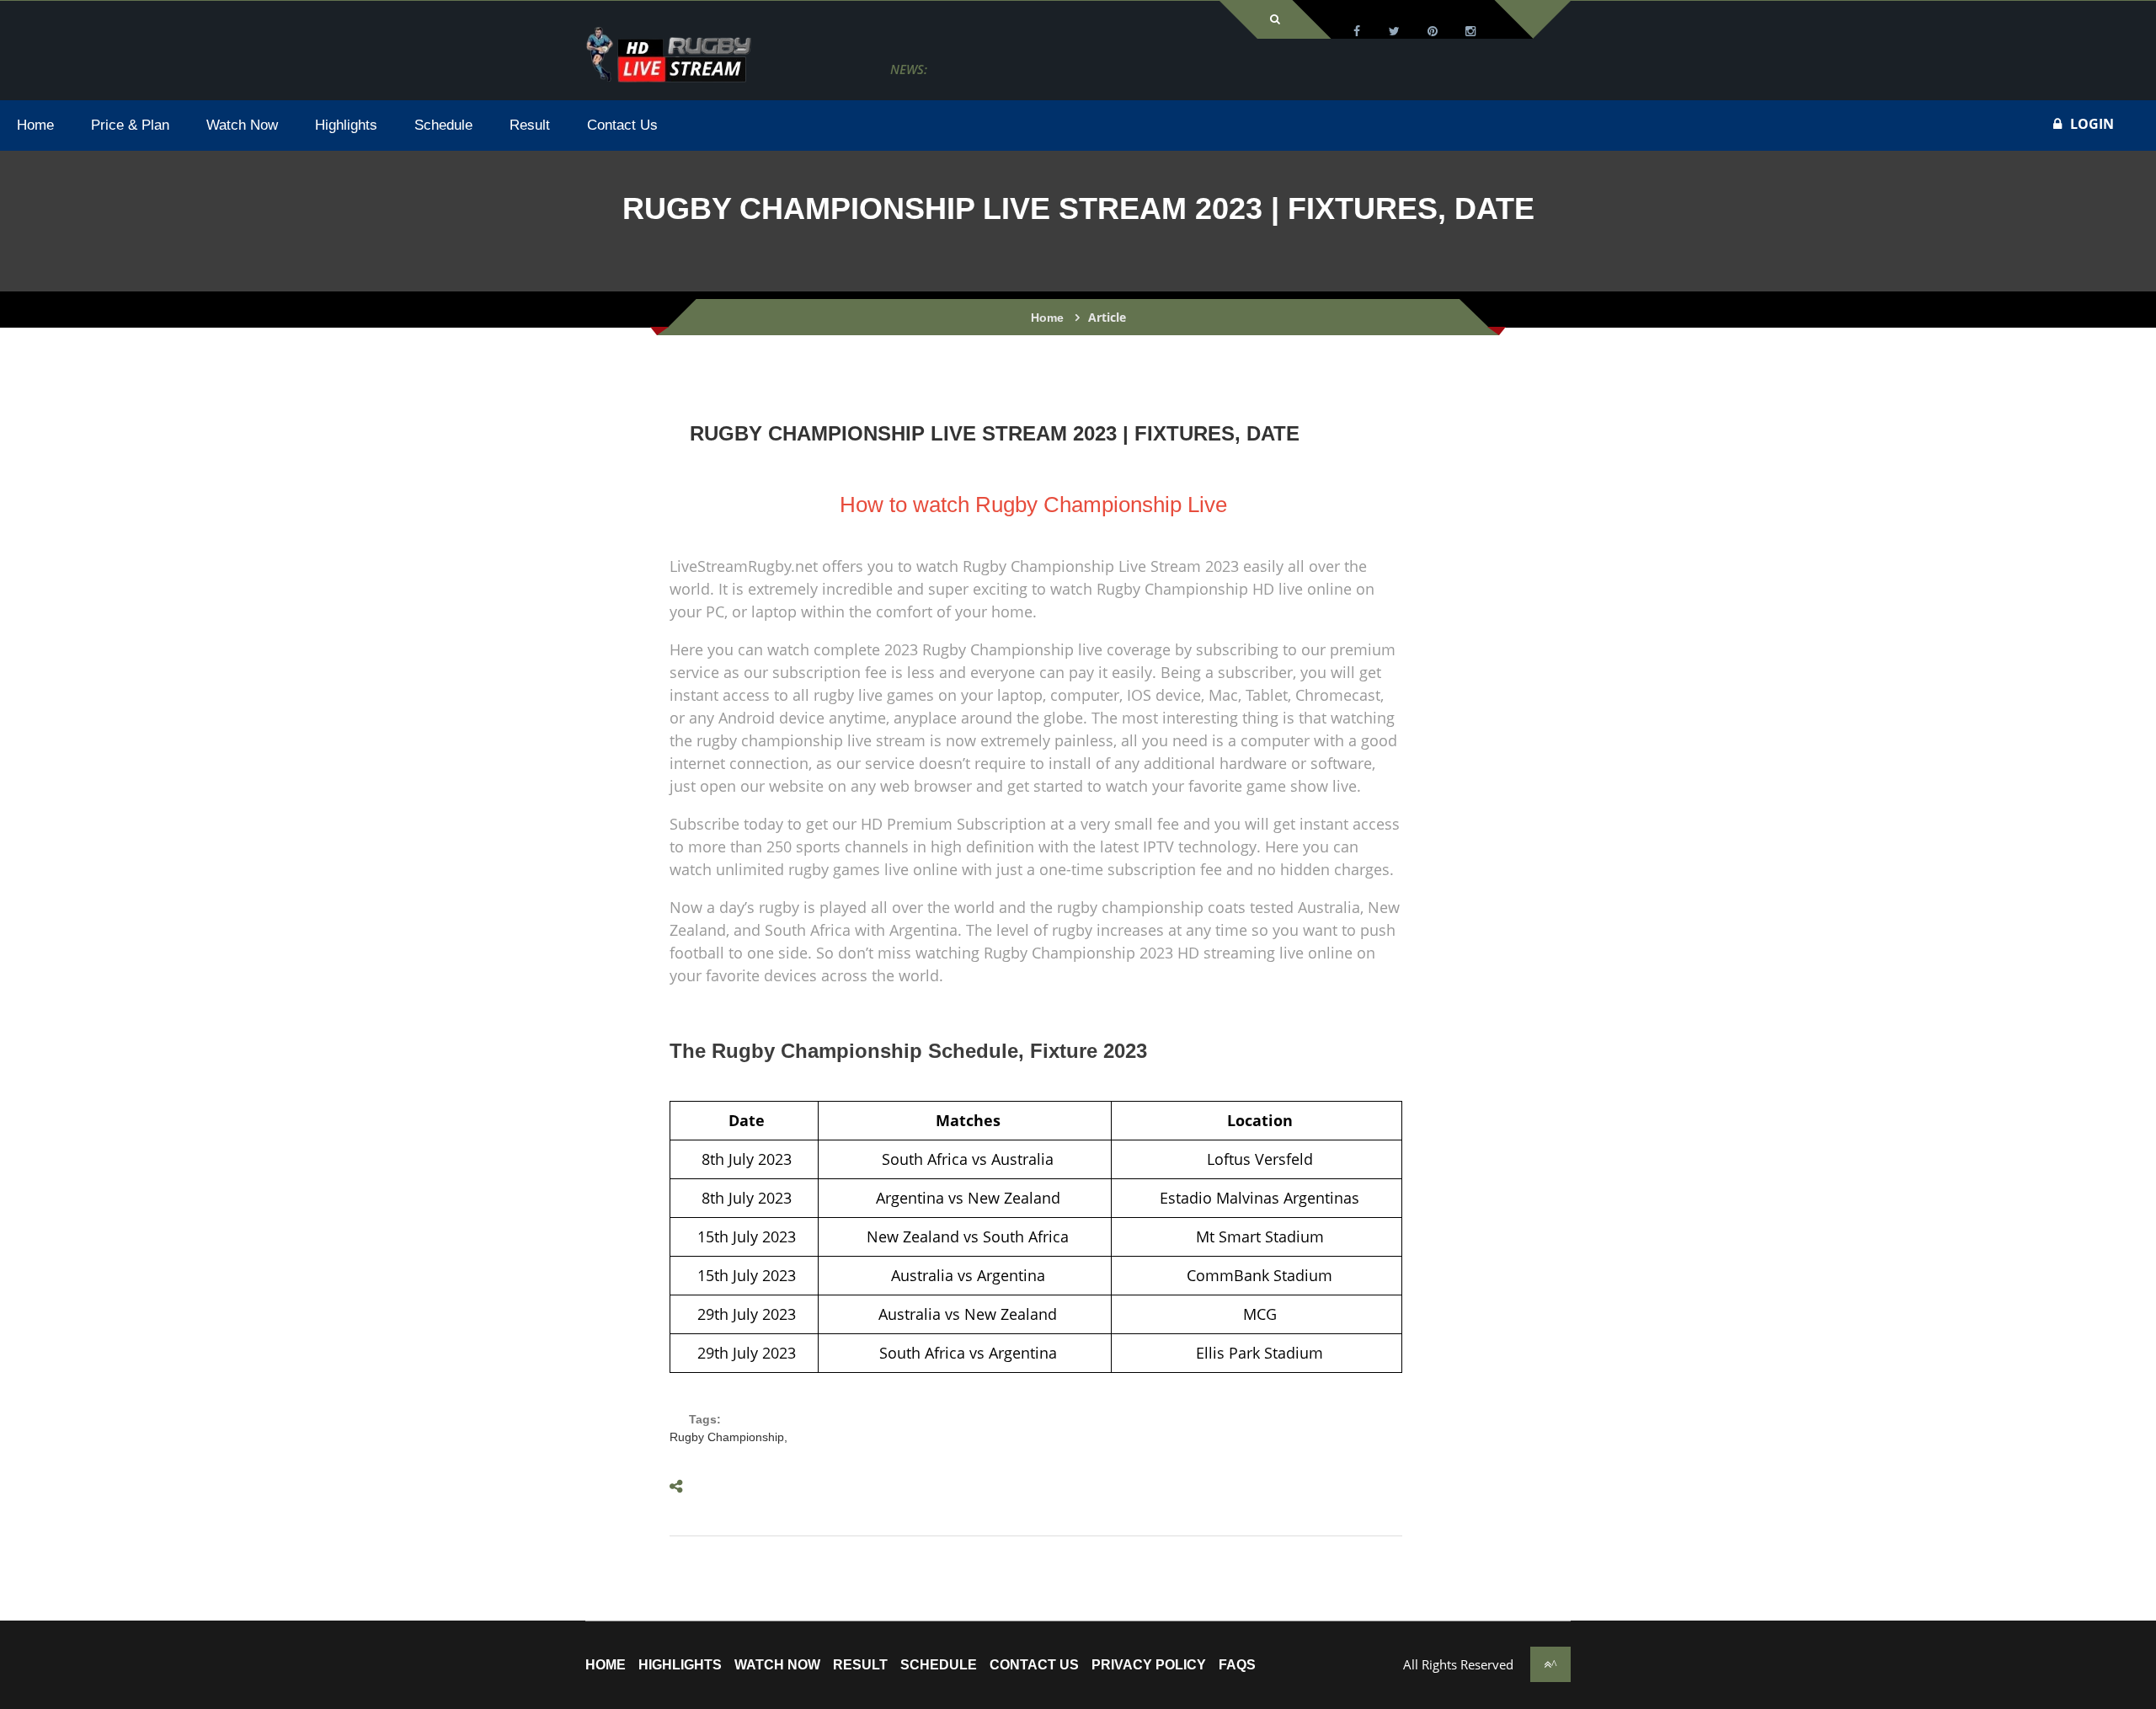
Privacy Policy (1149, 1665)
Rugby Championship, (728, 1437)
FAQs (1237, 1665)
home (606, 1665)
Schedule (939, 1665)
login (2092, 124)
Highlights (680, 1665)
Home (1047, 318)
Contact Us (1034, 1665)
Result (860, 1665)
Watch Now (777, 1665)
